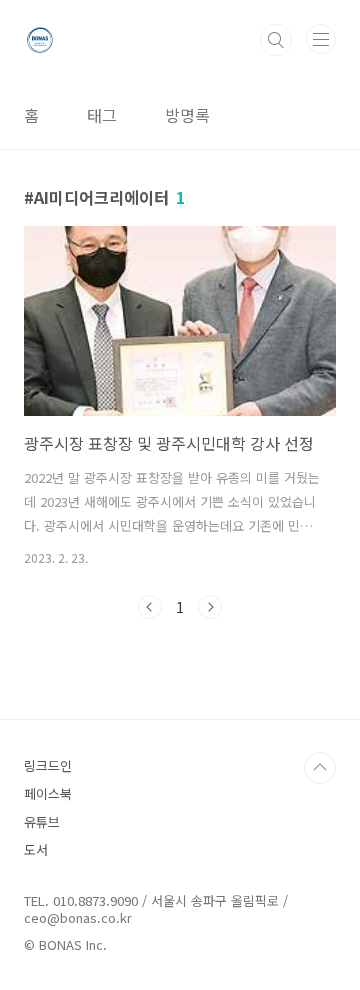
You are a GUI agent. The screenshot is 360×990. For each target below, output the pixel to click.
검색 (276, 40)
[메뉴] (321, 39)
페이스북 (48, 793)
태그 (102, 115)
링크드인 (48, 765)
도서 (36, 849)
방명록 (187, 115)
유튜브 (42, 821)
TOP (320, 768)
